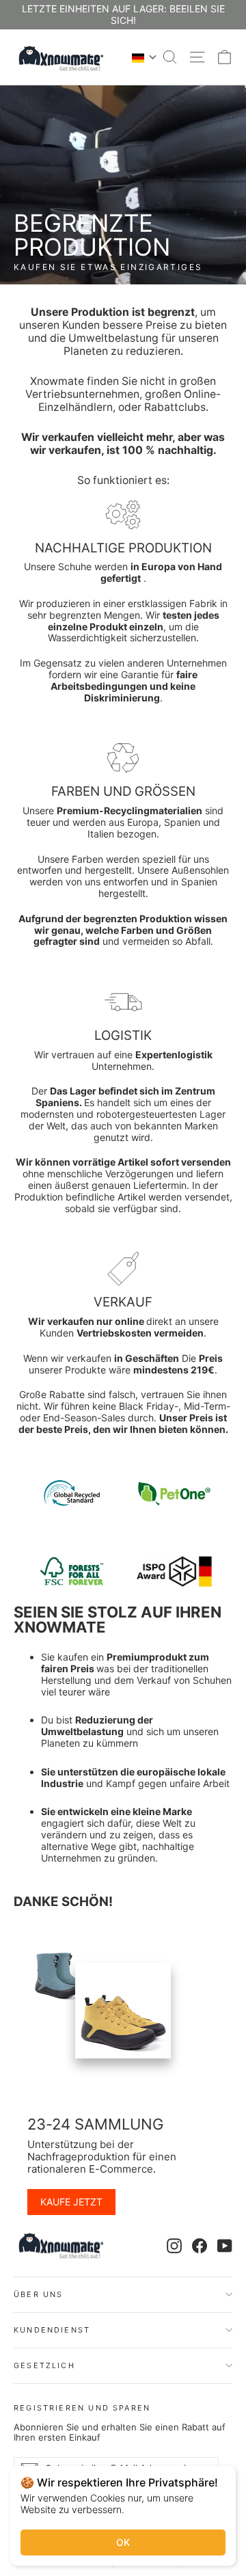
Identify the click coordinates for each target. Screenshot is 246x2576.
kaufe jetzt (71, 2202)
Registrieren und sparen (82, 2407)
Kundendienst (52, 2330)
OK (123, 2542)
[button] (145, 57)
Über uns (38, 2294)
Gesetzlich (44, 2365)
